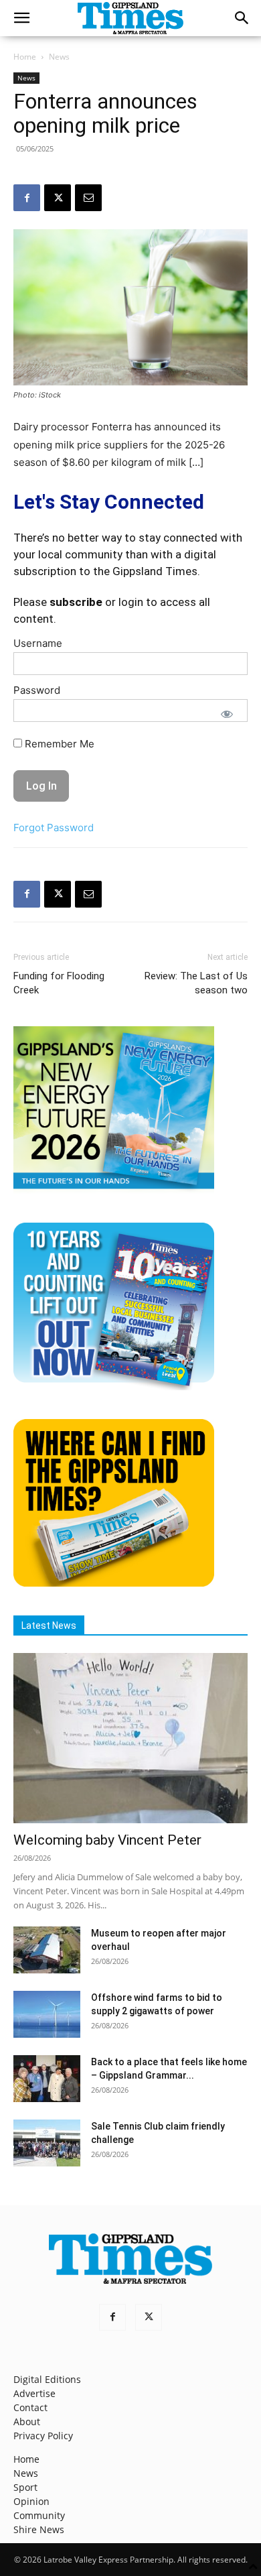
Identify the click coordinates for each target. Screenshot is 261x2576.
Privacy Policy (43, 2436)
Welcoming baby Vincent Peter (107, 1840)
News (59, 57)
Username (38, 643)
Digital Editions (47, 2379)
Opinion (31, 2501)
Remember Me (58, 744)
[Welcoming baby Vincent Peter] (130, 1738)
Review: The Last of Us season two (196, 983)
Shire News (39, 2529)
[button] (21, 18)
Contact (30, 2407)
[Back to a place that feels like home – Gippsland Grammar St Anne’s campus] (47, 2079)
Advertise (34, 2393)
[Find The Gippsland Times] (114, 1583)
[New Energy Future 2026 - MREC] (114, 1190)
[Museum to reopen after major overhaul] (47, 1950)
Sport (25, 2487)
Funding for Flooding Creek (59, 983)
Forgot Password (54, 827)
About (27, 2421)
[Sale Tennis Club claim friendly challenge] (47, 2143)
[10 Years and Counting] (114, 1387)
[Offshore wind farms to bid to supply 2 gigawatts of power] (47, 2014)
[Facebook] (27, 198)
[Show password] (227, 714)
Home (25, 57)
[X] (58, 198)
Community (39, 2515)
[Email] (88, 198)
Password (37, 690)
